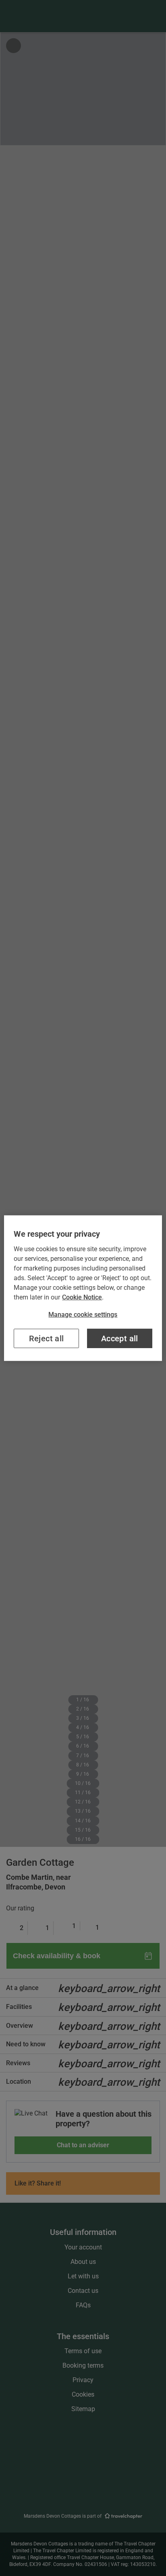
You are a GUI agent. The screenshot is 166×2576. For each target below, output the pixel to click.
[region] (83, 1288)
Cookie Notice (82, 1297)
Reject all (47, 1338)
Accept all (120, 1338)
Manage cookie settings (83, 1314)
